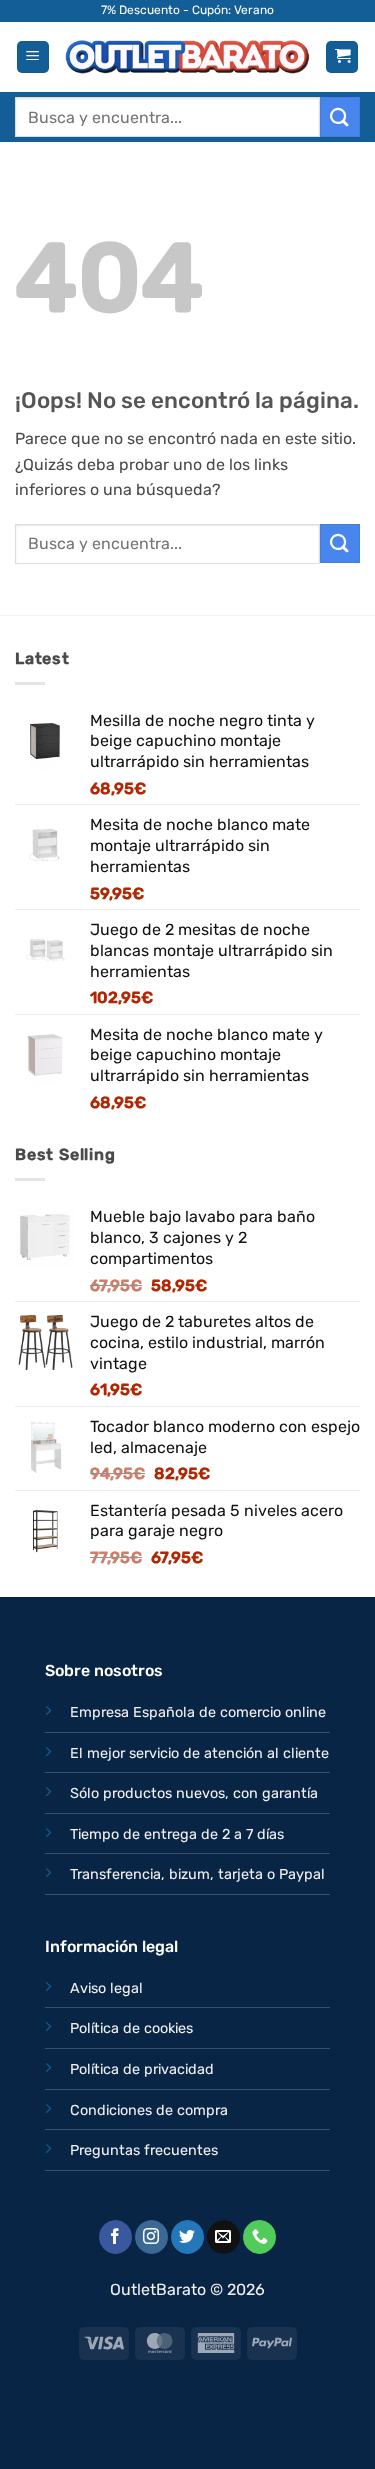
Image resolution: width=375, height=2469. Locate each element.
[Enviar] (340, 116)
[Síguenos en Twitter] (187, 2237)
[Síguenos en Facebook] (115, 2237)
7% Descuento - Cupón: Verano (187, 10)
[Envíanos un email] (223, 2237)
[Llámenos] (259, 2237)
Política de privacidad (142, 2069)
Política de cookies (131, 2028)
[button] (33, 57)
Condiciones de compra (149, 2110)
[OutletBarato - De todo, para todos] (187, 57)
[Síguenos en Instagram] (151, 2237)
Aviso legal (106, 1988)
